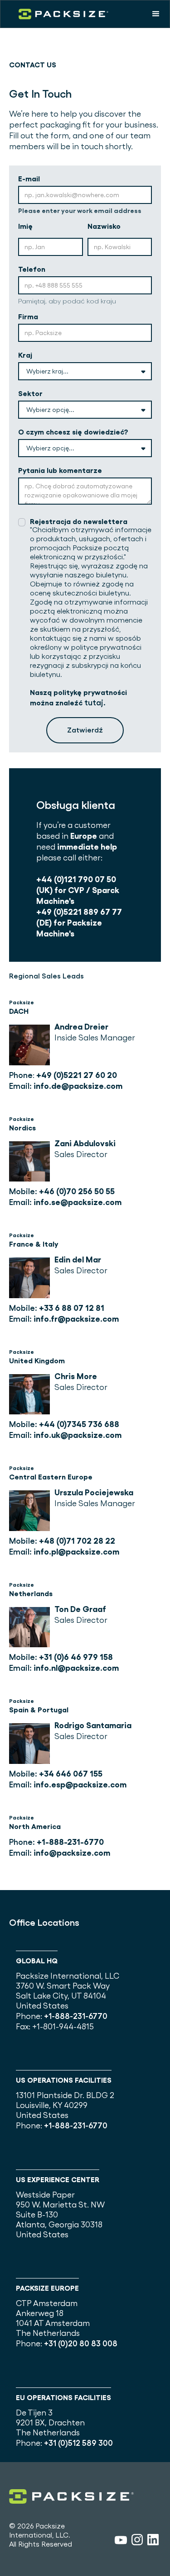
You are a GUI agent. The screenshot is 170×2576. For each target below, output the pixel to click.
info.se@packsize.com (78, 1202)
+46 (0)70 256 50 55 (77, 1191)
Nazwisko (104, 226)
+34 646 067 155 (71, 1774)
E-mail (29, 179)
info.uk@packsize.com (78, 1435)
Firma (28, 317)
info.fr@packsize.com (76, 1319)
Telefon (32, 269)
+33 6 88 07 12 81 (72, 1308)
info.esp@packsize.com (80, 1784)
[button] (156, 14)
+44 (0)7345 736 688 (79, 1424)
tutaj (94, 702)
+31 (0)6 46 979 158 (76, 1657)
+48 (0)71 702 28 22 (77, 1541)
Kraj (25, 355)
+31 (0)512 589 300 (78, 2443)
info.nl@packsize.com (76, 1668)
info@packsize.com (72, 1853)
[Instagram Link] (137, 2541)
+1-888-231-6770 (70, 1842)
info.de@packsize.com (78, 1086)
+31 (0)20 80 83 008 (81, 2343)
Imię (25, 226)
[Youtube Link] (121, 2541)
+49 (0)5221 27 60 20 (77, 1075)
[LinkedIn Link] (153, 2541)
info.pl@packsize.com (76, 1552)
